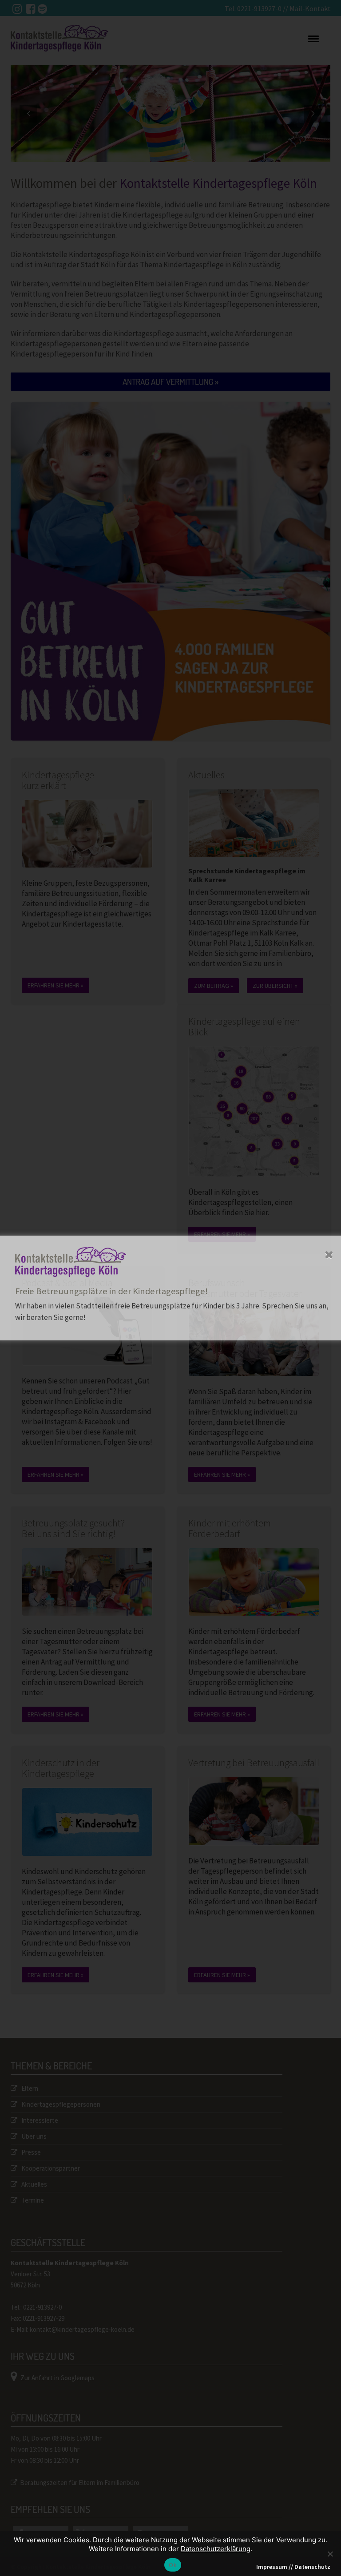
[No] (330, 2554)
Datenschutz (312, 2567)
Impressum (272, 2567)
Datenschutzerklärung (216, 2549)
